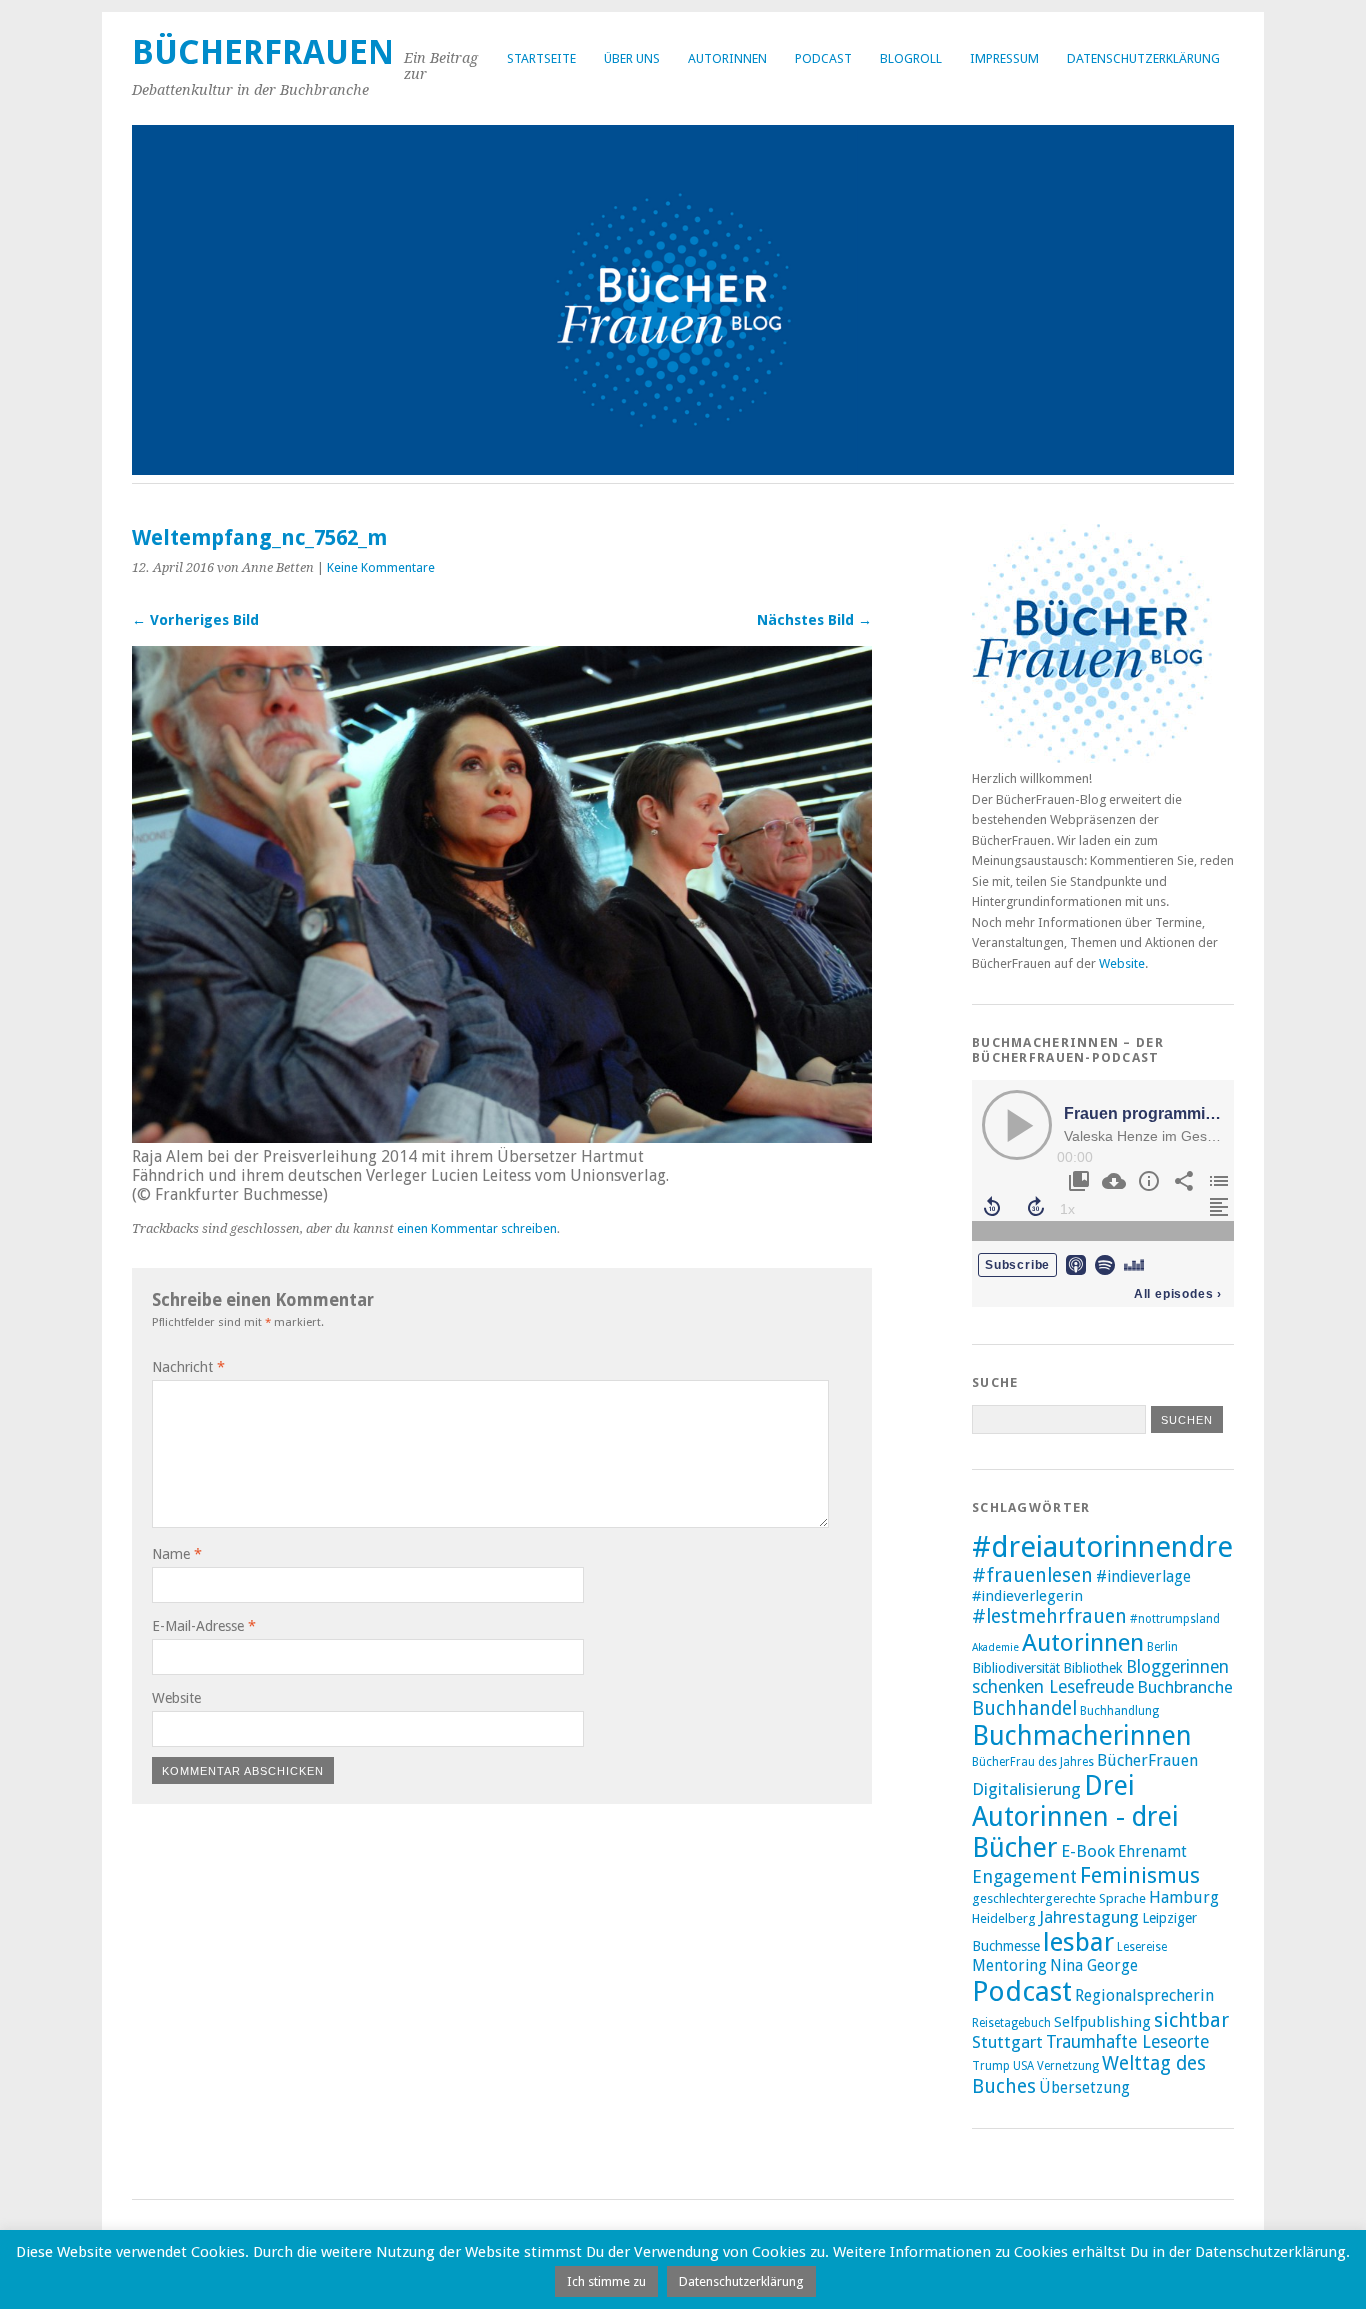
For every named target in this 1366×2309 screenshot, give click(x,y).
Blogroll (911, 58)
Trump (991, 2066)
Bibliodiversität (1016, 1668)
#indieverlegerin (1027, 1596)
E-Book (1088, 1851)
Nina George (1094, 1966)
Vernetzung (1068, 2066)
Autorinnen (727, 58)
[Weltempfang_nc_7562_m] (502, 1137)
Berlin (1162, 1647)
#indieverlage (1143, 1577)
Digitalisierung (1026, 1789)
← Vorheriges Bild (195, 620)
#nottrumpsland (1175, 1619)
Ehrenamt (1152, 1852)
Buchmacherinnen (1082, 1735)
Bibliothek (1093, 1668)
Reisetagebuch (1011, 2023)
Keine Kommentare (381, 567)
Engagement (1024, 1876)
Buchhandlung (1119, 1711)
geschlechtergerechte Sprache (1059, 1898)
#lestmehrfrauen (1049, 1616)
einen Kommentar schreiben (477, 1228)
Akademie (995, 1647)
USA (1023, 2066)
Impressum (1004, 58)
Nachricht (188, 1367)
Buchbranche (1185, 1687)
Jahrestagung (1089, 1917)
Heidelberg (1004, 1918)
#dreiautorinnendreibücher (1152, 1547)
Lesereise (1142, 1947)
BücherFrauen (263, 52)
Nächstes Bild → (814, 620)
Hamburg (1184, 1897)
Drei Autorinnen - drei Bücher (1075, 1816)
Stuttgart (1007, 2042)
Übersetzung (1084, 2088)
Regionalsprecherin (1144, 1995)
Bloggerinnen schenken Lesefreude (1100, 1677)
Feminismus (1140, 1875)
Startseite (541, 58)
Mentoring (1009, 1966)
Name (177, 1554)
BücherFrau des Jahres (1033, 1762)
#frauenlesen (1032, 1575)
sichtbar (1191, 2020)
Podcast (823, 58)
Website (176, 1698)
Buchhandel (1024, 1708)
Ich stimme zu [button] (606, 2281)
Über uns (632, 58)
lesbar (1078, 1942)
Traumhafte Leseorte (1127, 2042)
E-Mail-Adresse (204, 1626)
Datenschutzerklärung (1143, 58)
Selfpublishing (1102, 2022)
